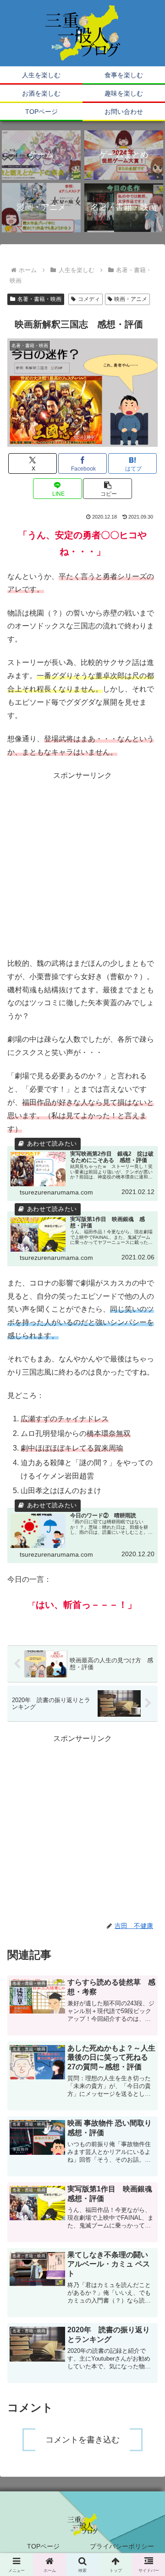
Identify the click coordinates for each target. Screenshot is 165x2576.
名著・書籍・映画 (39, 299)
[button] (107, 489)
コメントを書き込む (82, 2440)
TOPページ (43, 2546)
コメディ (89, 299)
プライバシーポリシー (122, 2546)
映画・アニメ (131, 299)
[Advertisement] (82, 865)
